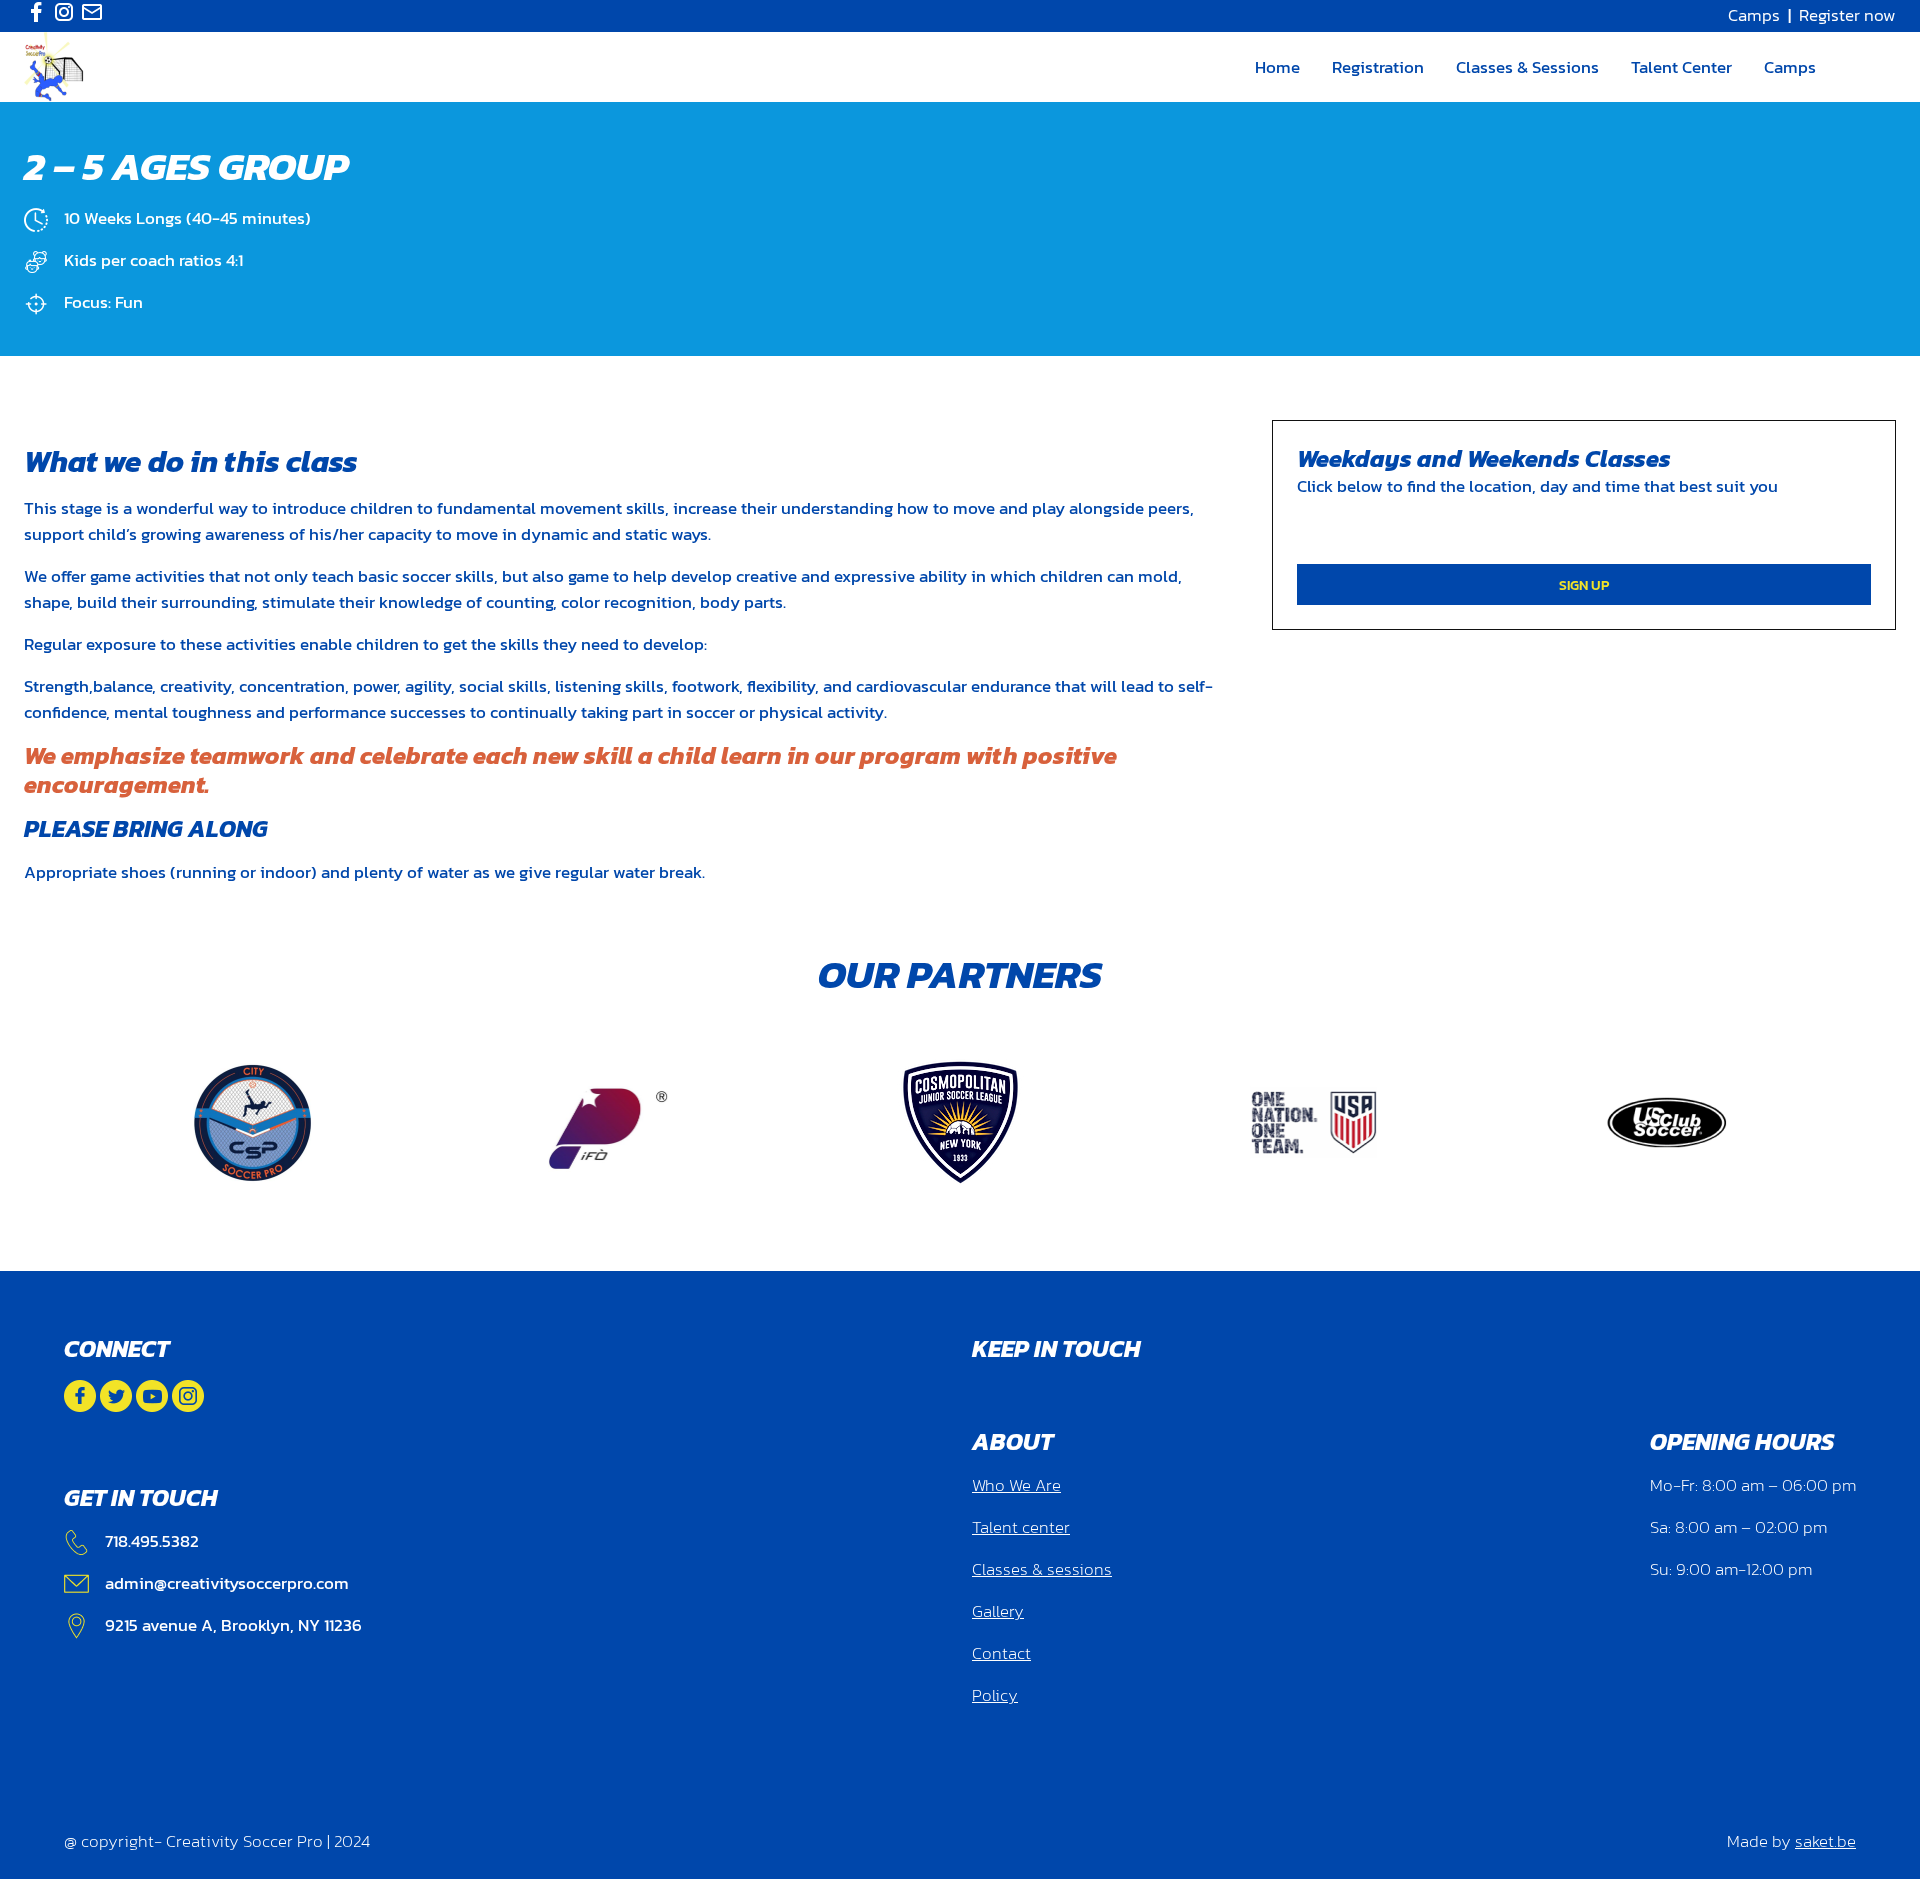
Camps (1754, 15)
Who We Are (1016, 1485)
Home (1277, 67)
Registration (1378, 67)
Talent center (1021, 1527)
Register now (1847, 15)
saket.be (1825, 1841)
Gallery (998, 1611)
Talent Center (1681, 67)
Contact (1001, 1653)
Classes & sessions (1042, 1569)
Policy (995, 1695)
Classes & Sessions (1527, 67)
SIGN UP (1584, 585)
